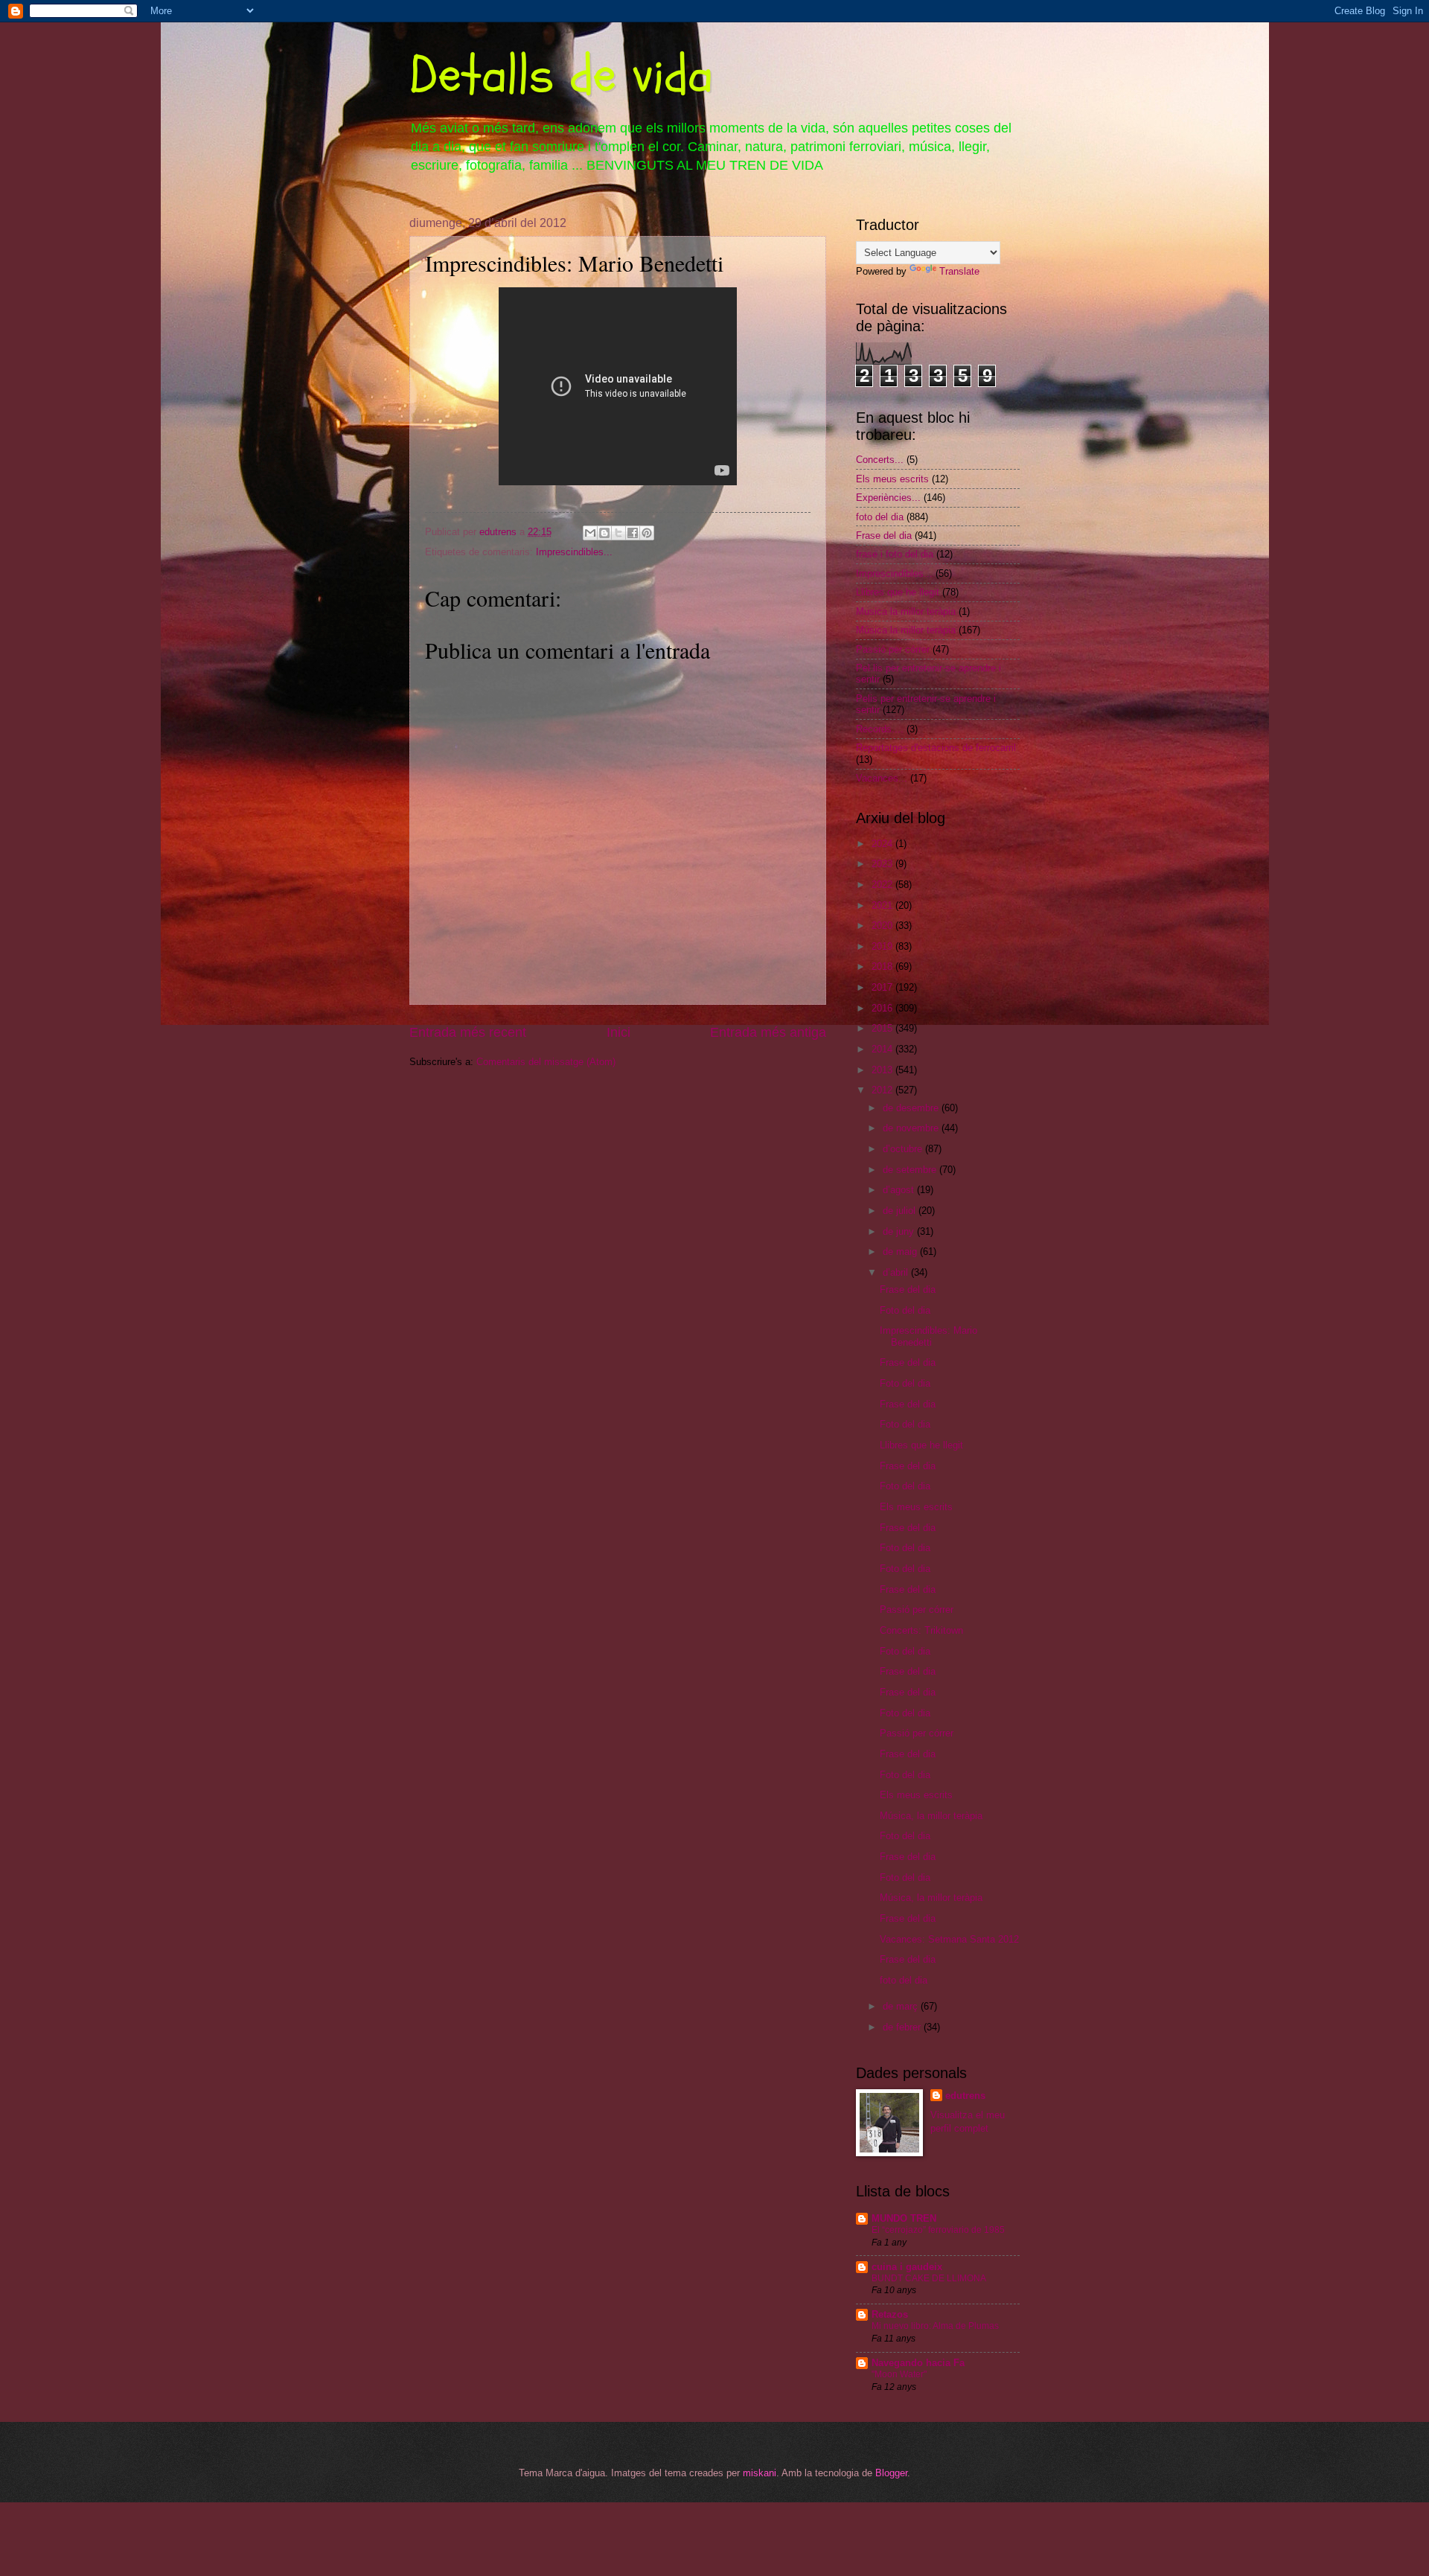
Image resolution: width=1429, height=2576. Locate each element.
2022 (883, 885)
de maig (901, 1252)
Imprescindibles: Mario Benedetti (928, 1336)
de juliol (901, 1211)
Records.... (880, 729)
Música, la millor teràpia (931, 1816)
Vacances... (882, 778)
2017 (883, 987)
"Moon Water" (899, 2374)
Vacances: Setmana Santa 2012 (949, 1939)
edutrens (965, 2096)
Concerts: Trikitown (921, 1630)
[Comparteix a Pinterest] (647, 533)
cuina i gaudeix (907, 2267)
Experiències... (888, 498)
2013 (883, 1070)
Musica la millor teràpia (906, 611)
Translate (959, 271)
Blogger (891, 2473)
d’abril (897, 1272)
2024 (883, 844)
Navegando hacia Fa (918, 2363)
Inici (618, 1032)
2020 (883, 926)
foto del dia (880, 517)
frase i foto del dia (895, 554)
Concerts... (880, 460)
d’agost (900, 1190)
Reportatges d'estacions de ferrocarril (936, 748)
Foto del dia (905, 1310)
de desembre (912, 1108)
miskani (760, 2473)
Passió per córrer (893, 649)
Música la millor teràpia (906, 630)
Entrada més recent (468, 1032)
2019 (883, 946)
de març (902, 2006)
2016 (883, 1008)
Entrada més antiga (768, 1032)
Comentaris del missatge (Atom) (546, 1062)
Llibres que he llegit (898, 592)
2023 (883, 864)
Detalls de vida (561, 75)
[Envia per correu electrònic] (590, 533)
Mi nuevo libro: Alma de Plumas (935, 2326)
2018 (883, 966)
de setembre (911, 1170)
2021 (883, 905)
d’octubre (904, 1149)
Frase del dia (884, 536)
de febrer (903, 2027)
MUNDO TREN (904, 2218)
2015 (883, 1028)
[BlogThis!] (604, 533)
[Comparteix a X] (618, 533)
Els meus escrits (892, 479)
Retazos (890, 2314)
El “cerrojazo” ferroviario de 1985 (938, 2230)
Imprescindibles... (574, 552)
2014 (883, 1049)
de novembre (912, 1128)
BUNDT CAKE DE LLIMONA (929, 2278)
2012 (883, 1090)
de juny (900, 1231)
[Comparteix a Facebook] (633, 533)
